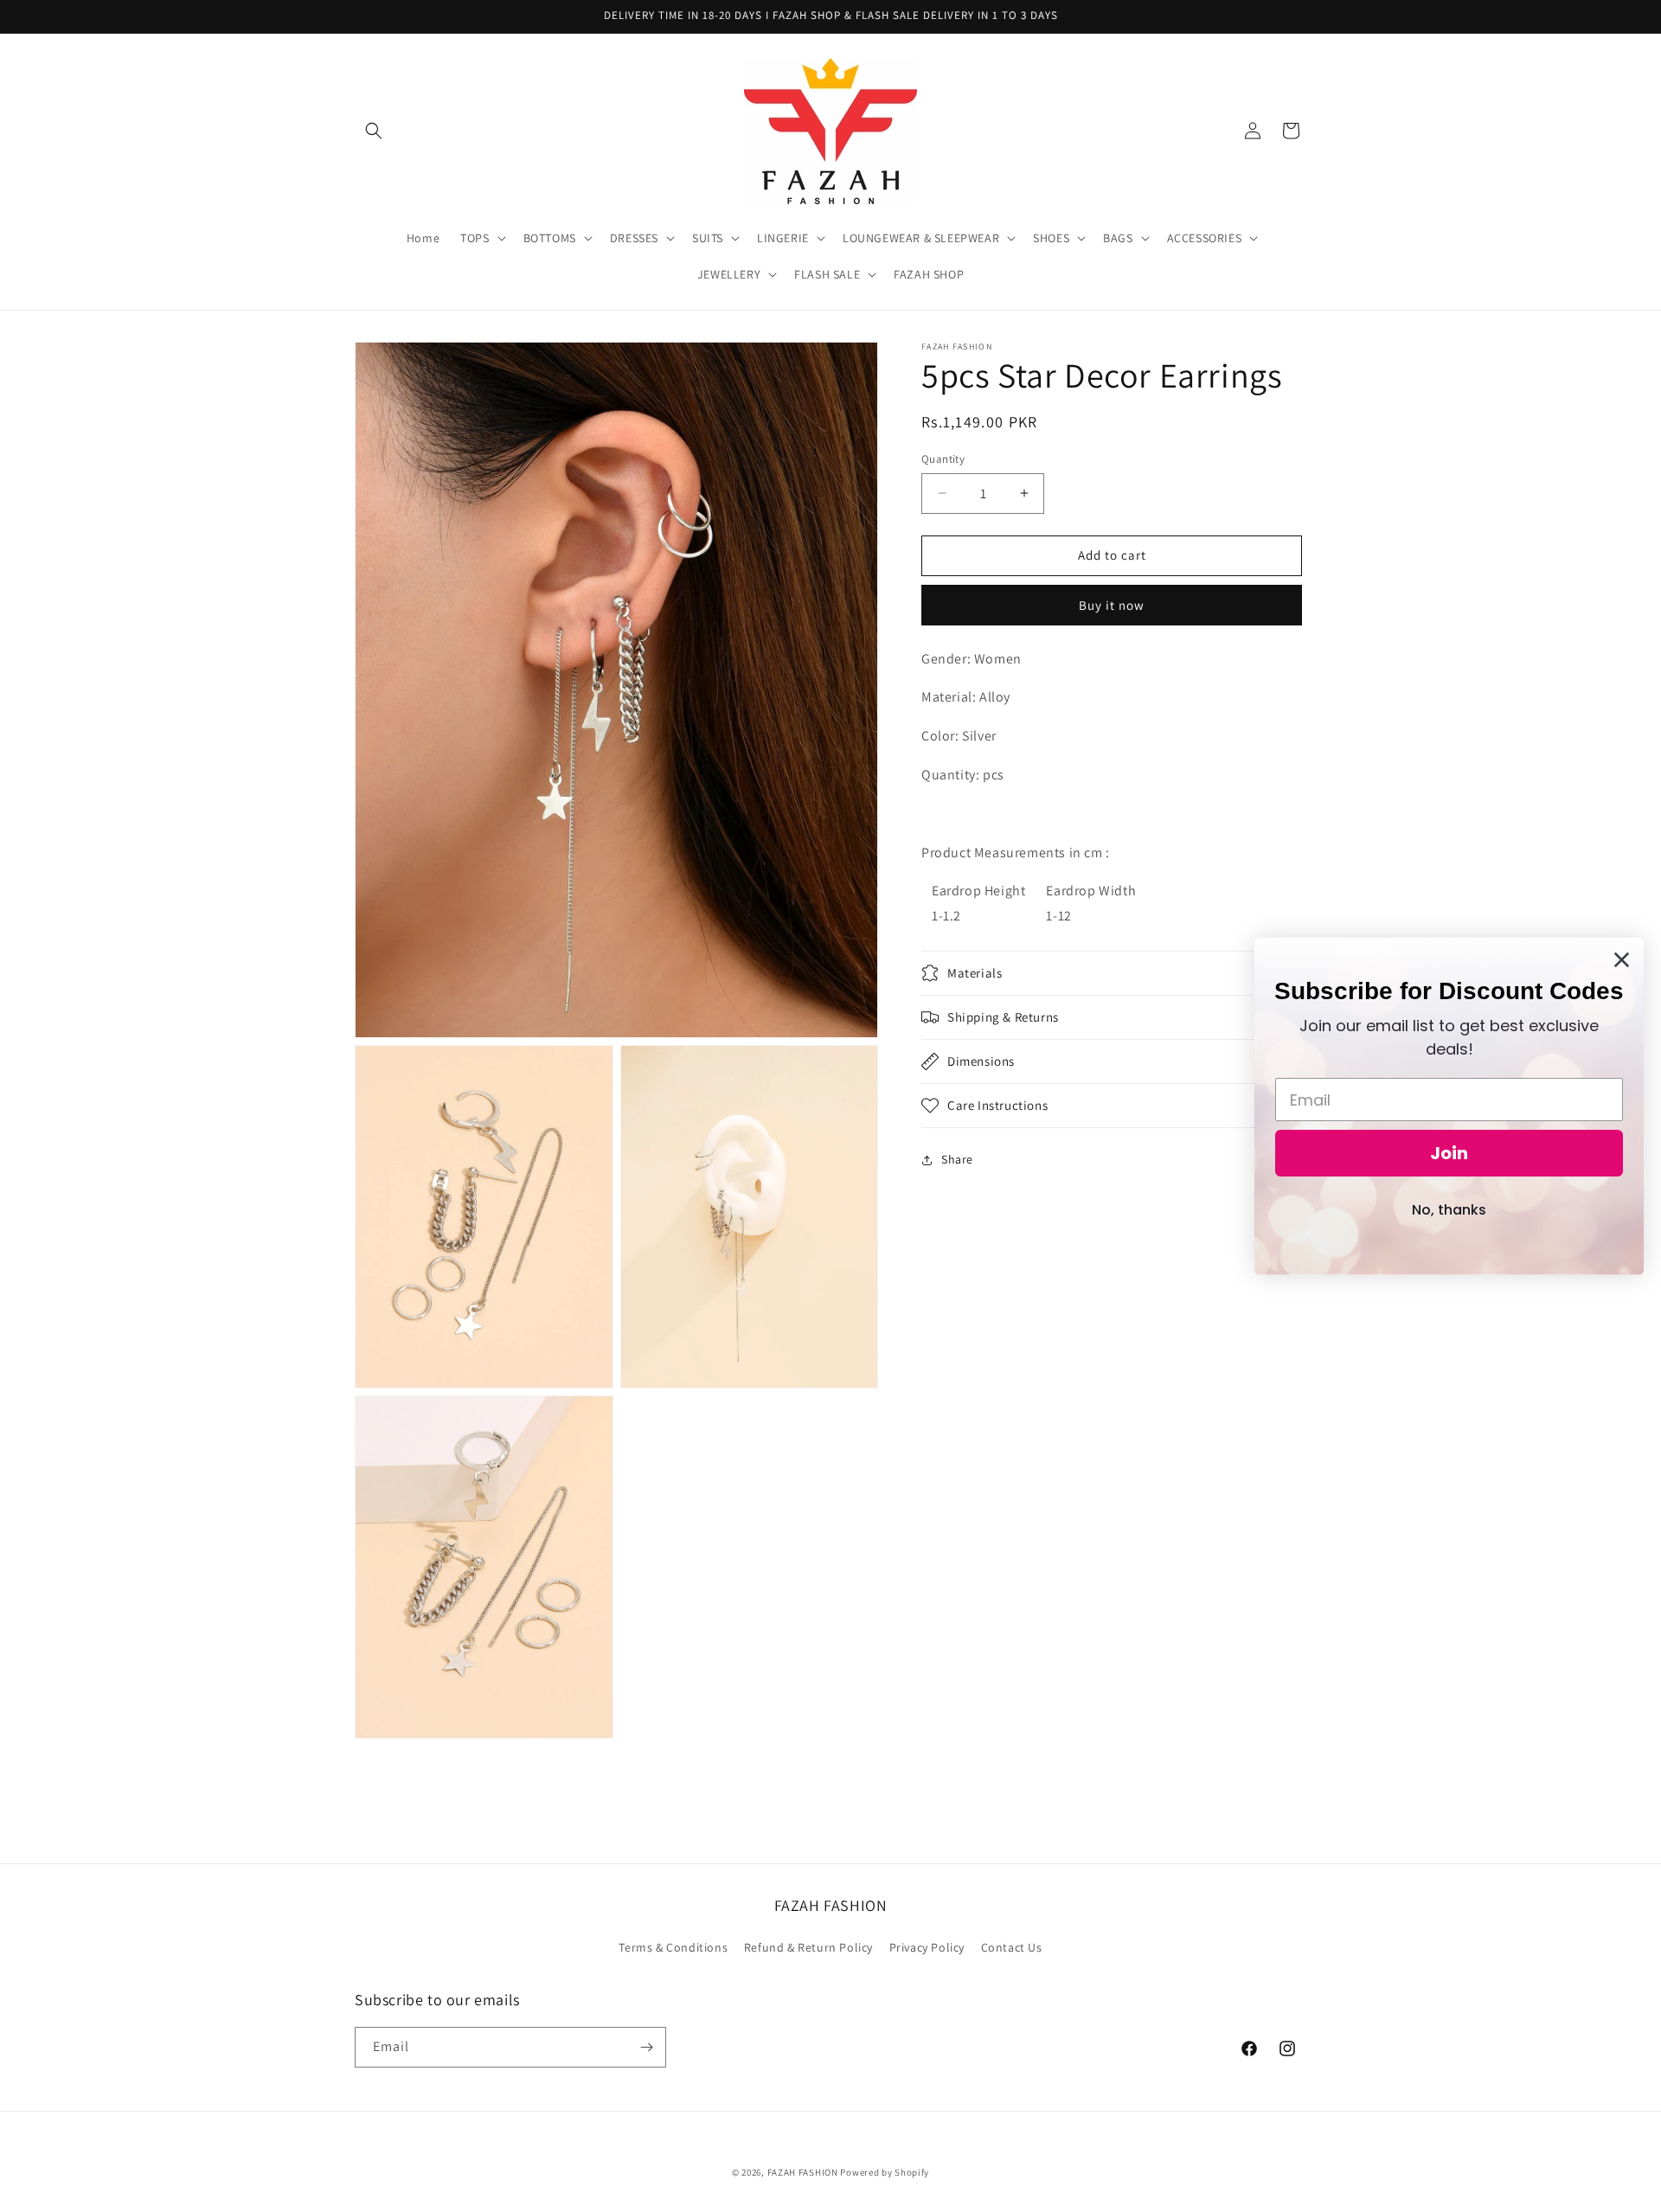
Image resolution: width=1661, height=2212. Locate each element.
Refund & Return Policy (808, 1947)
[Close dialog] (1622, 960)
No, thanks (1449, 1210)
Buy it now (1112, 604)
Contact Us (1012, 1947)
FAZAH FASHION (803, 2172)
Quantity (943, 459)
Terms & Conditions (673, 1947)
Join (1449, 1153)
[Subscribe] (646, 2047)
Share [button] (957, 1159)
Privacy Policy (927, 1947)
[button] (374, 131)
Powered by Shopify (885, 2172)
